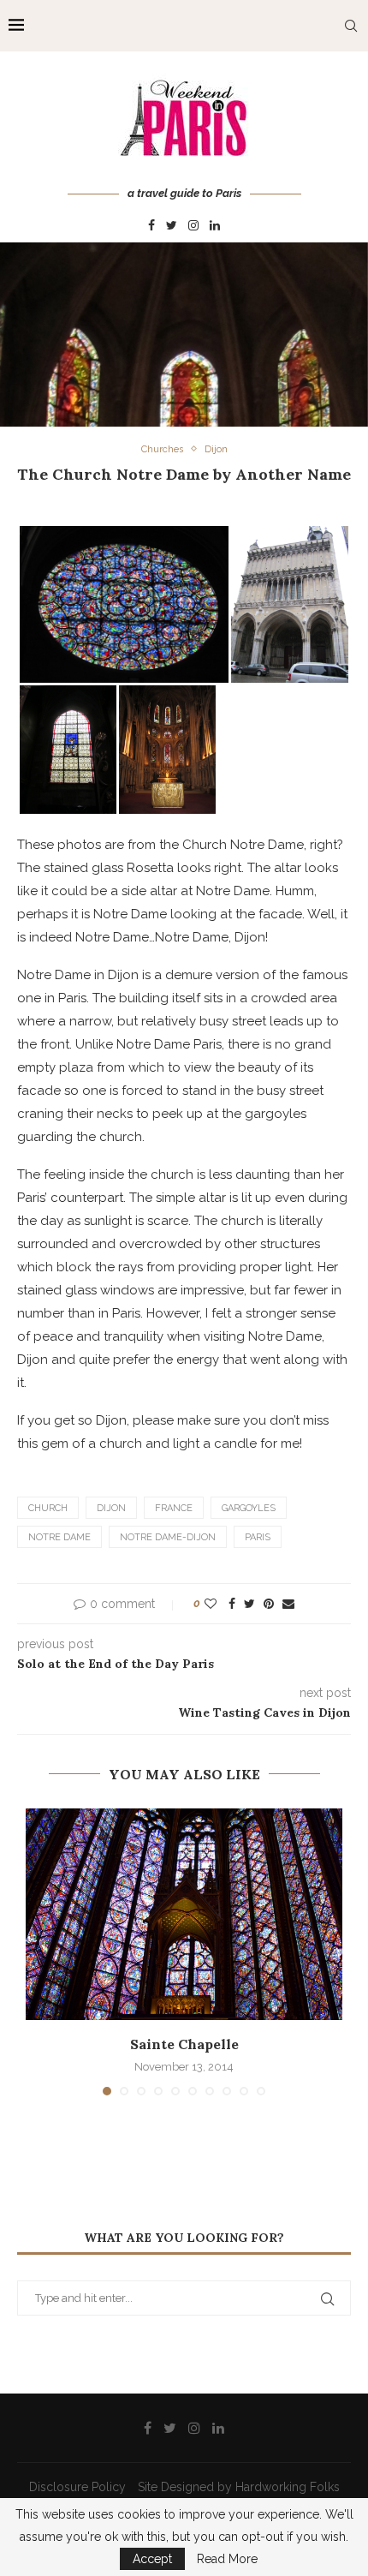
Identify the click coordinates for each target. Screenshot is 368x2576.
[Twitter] (172, 226)
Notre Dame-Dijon (168, 1537)
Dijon (216, 449)
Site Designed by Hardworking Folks (239, 2487)
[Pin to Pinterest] (269, 1604)
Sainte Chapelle (184, 2044)
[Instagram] (193, 226)
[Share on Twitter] (249, 1604)
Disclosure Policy (77, 2487)
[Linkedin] (215, 226)
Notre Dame (59, 1537)
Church (48, 1508)
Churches (162, 449)
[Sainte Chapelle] (184, 1914)
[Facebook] (151, 226)
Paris (258, 1537)
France (174, 1508)
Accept (152, 2559)
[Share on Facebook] (232, 1604)
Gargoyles (249, 1508)
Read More (227, 2559)
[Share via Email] (288, 1604)
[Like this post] (211, 1604)
